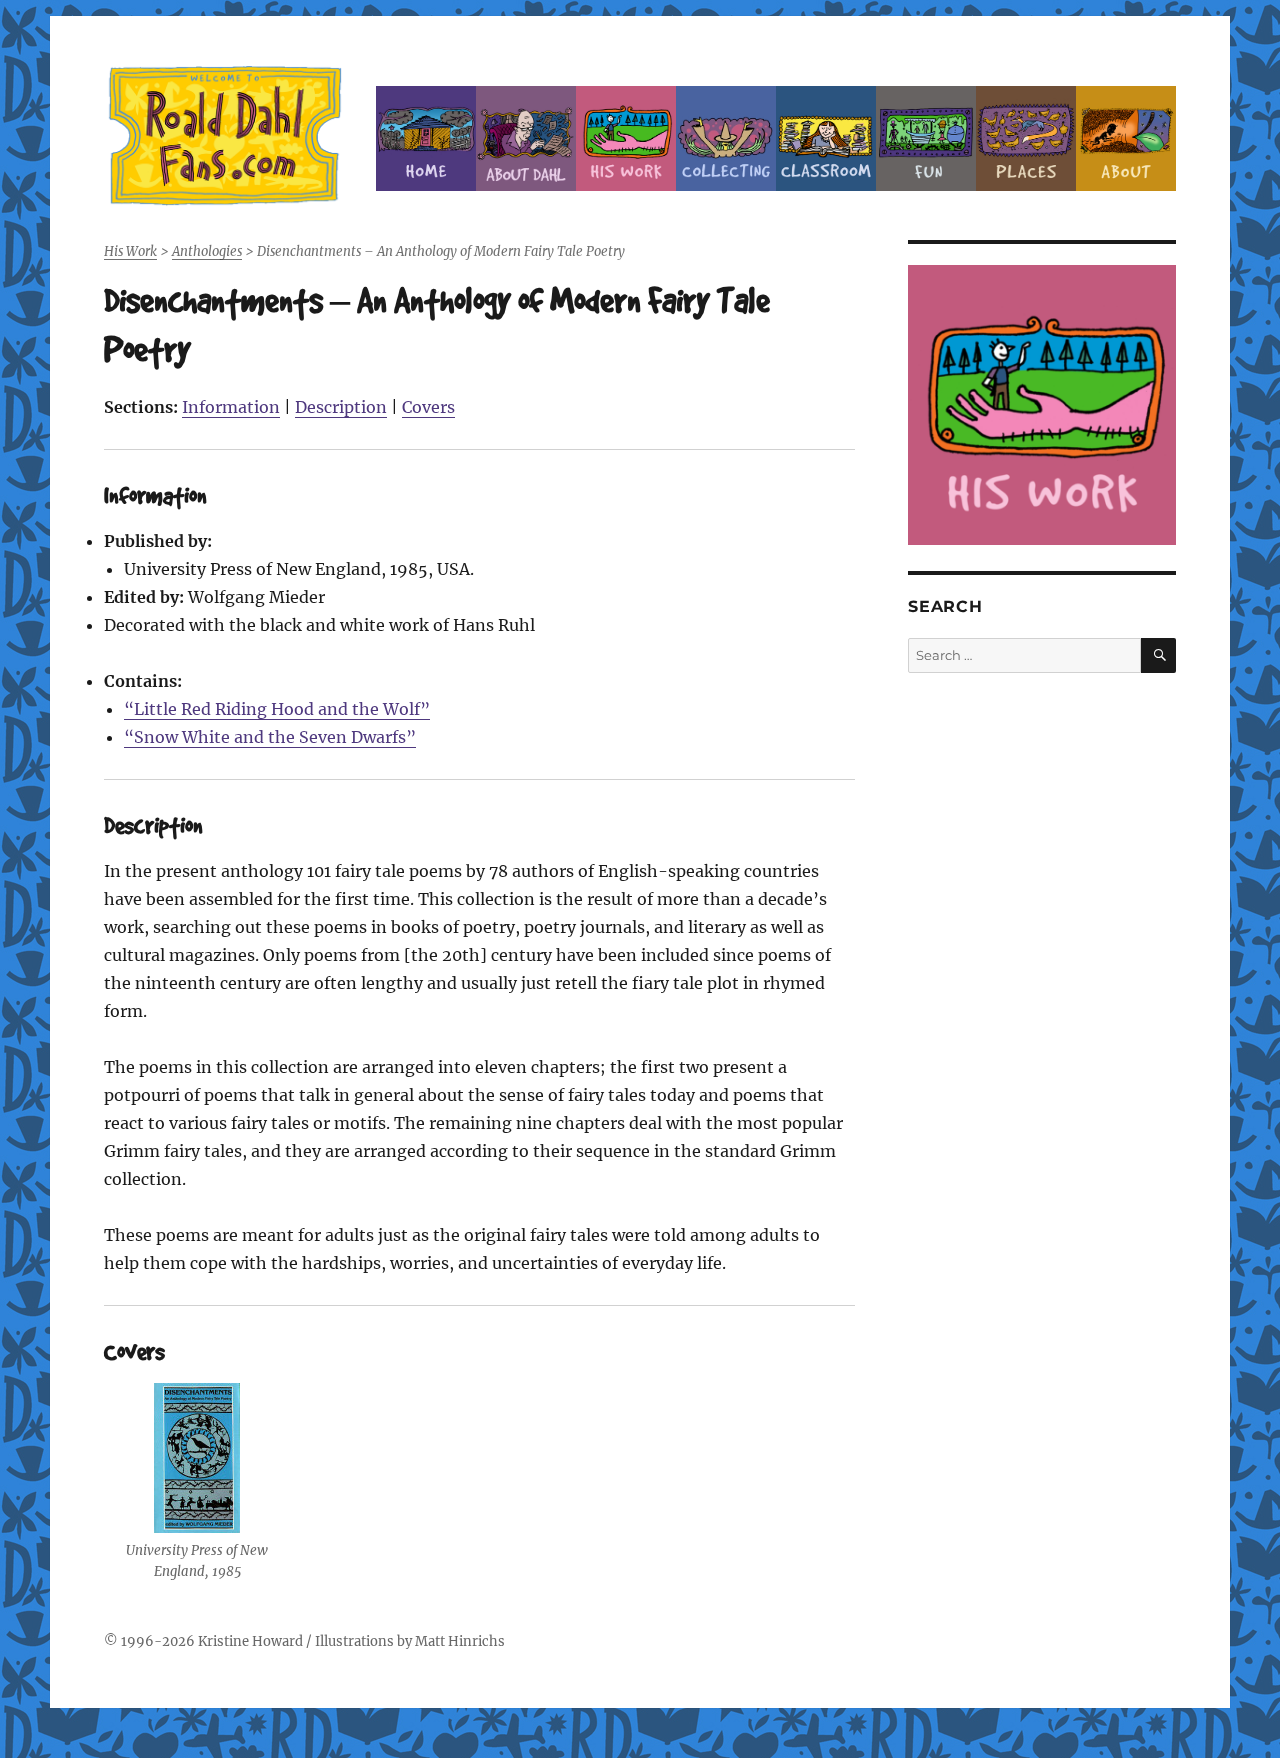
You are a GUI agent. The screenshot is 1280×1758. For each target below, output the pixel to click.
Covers (428, 407)
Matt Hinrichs (460, 1641)
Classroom (826, 138)
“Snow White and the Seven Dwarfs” (270, 737)
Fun (926, 138)
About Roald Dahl (526, 138)
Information (231, 407)
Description (341, 407)
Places (1026, 138)
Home (426, 138)
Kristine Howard (250, 1641)
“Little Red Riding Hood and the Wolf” (277, 709)
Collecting (726, 138)
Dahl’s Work (626, 138)
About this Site (1126, 138)
